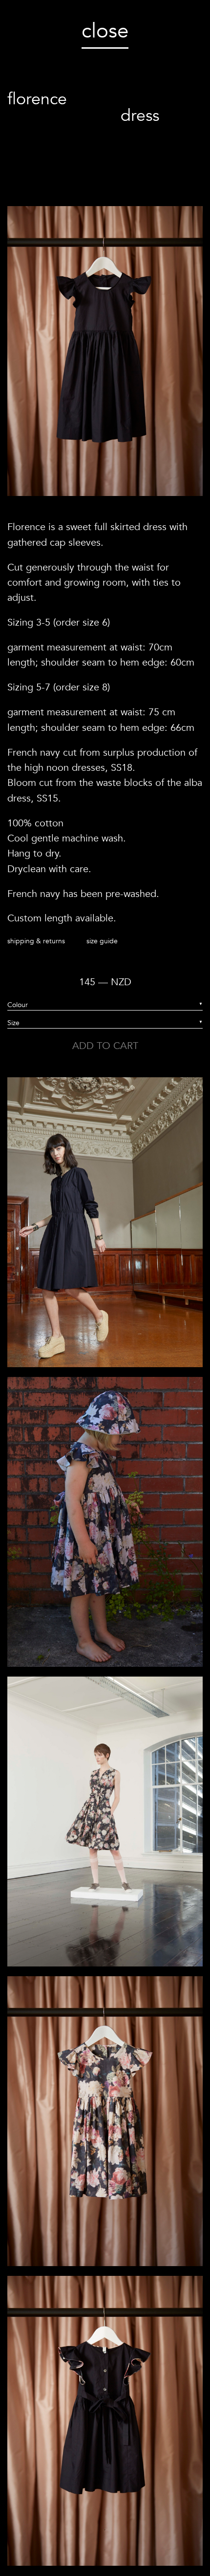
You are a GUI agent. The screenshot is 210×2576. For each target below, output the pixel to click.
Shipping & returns (36, 941)
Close (105, 31)
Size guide (102, 941)
